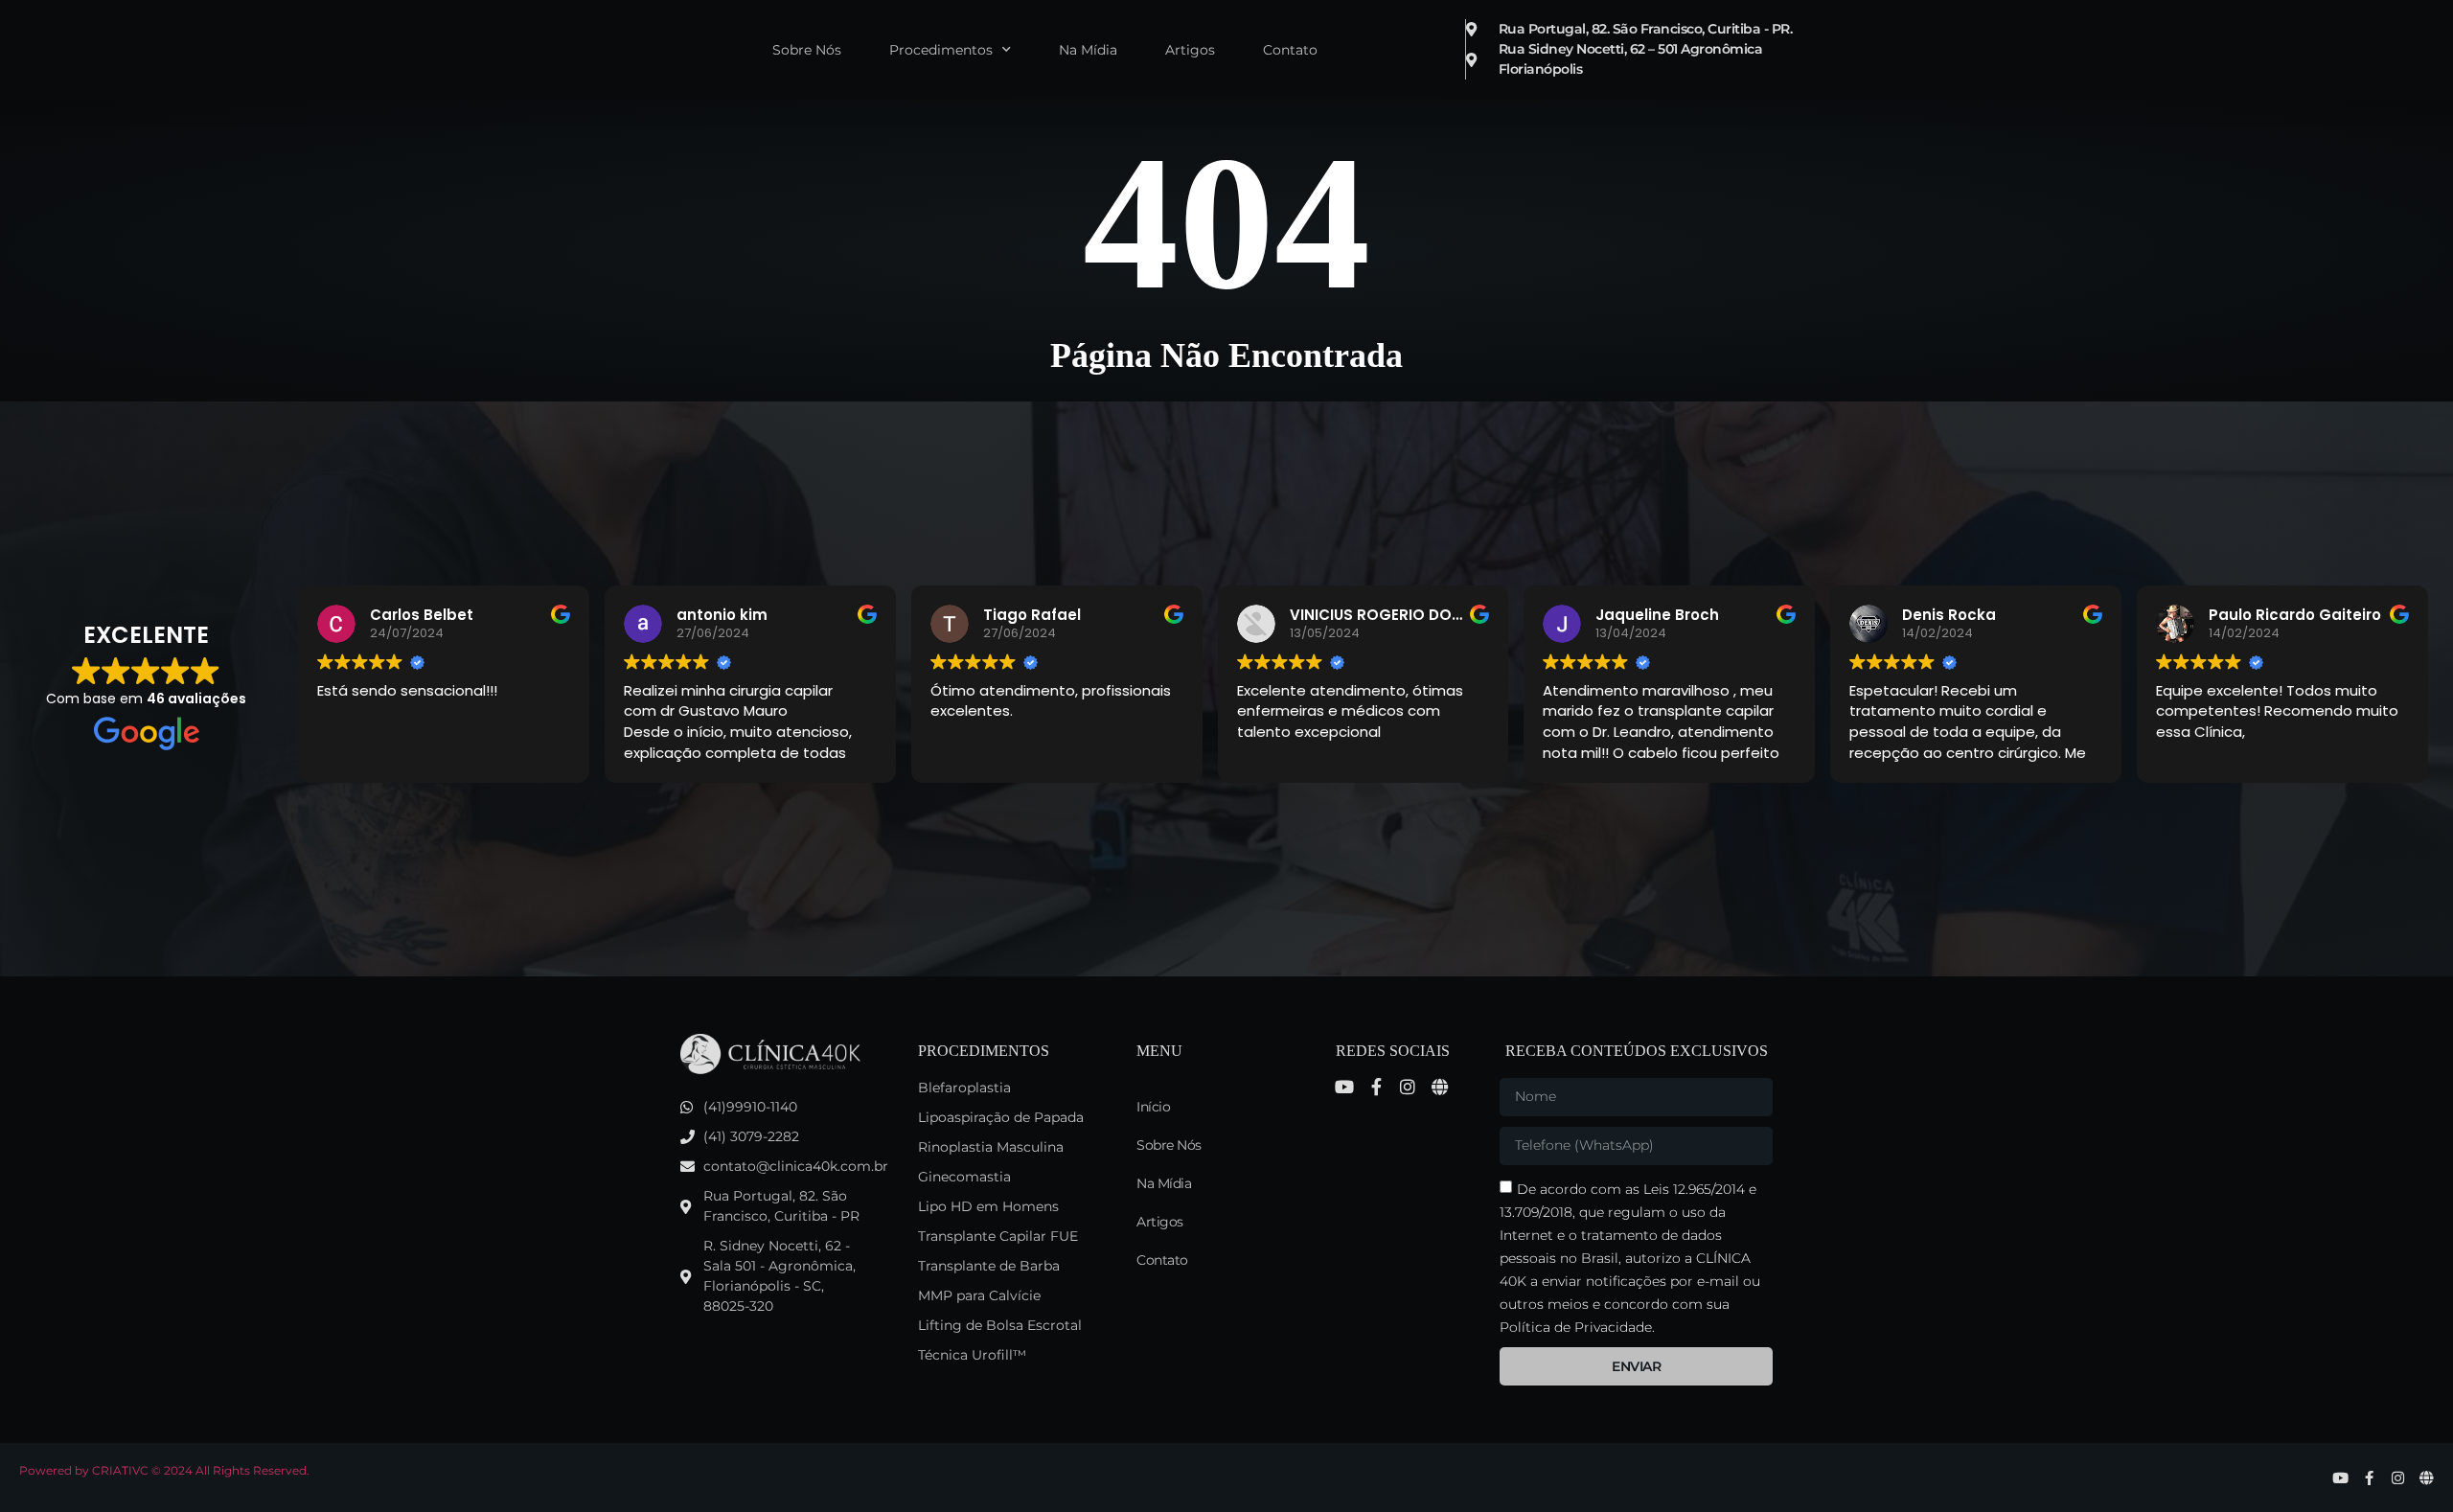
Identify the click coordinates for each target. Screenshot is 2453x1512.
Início (1153, 1107)
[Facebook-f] (1376, 1087)
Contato (1290, 50)
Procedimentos (941, 50)
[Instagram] (1408, 1087)
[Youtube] (1344, 1087)
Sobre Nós (807, 50)
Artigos (1190, 50)
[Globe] (1439, 1087)
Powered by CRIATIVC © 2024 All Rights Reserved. (164, 1470)
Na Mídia (1088, 50)
